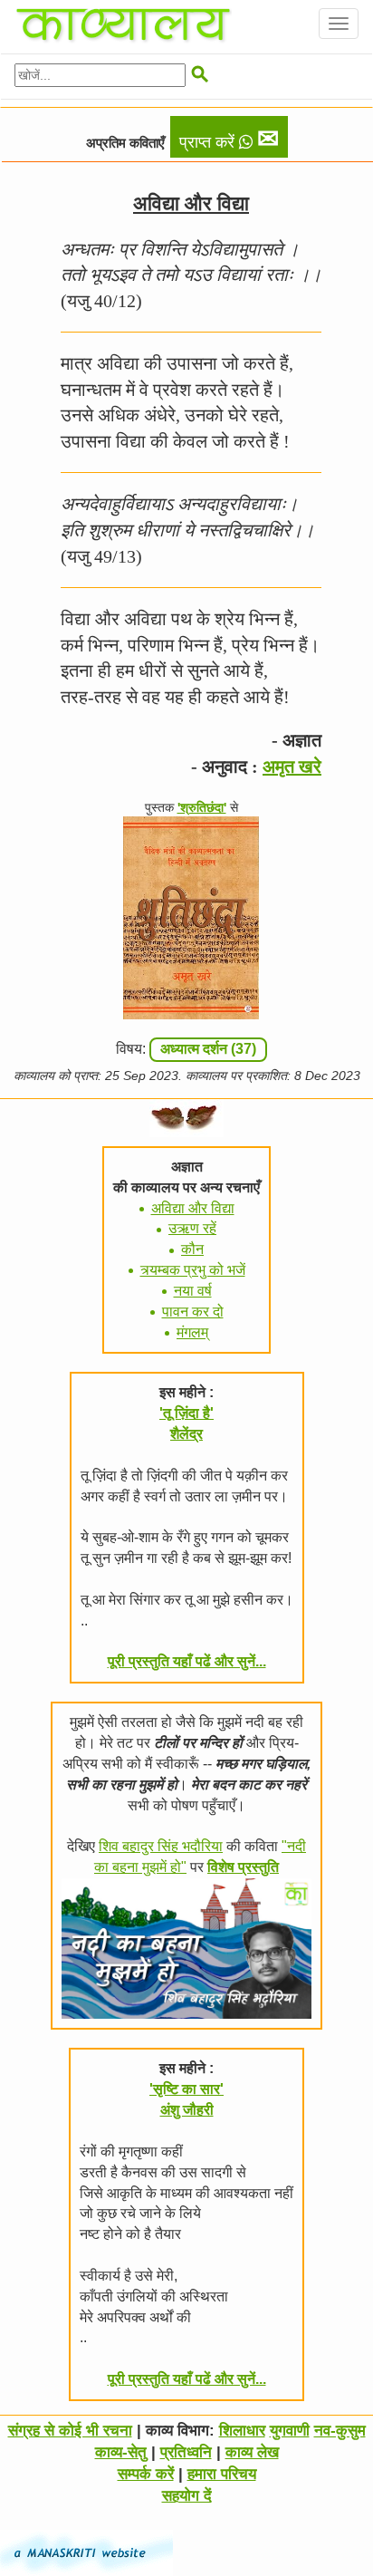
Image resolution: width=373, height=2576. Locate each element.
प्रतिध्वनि (186, 2452)
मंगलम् (192, 1332)
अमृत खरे (292, 767)
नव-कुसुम (340, 2431)
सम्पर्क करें (146, 2474)
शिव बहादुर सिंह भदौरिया (161, 1846)
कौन (192, 1249)
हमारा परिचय (222, 2474)
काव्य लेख (252, 2452)
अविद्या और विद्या (193, 1208)
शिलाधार (242, 2431)
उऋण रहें (192, 1228)
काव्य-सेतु (121, 2452)
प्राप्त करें (229, 139)
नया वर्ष (193, 1291)
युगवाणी (290, 2431)
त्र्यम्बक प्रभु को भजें (193, 1270)
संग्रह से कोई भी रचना (70, 2431)
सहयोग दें (187, 2496)
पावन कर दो (193, 1312)
